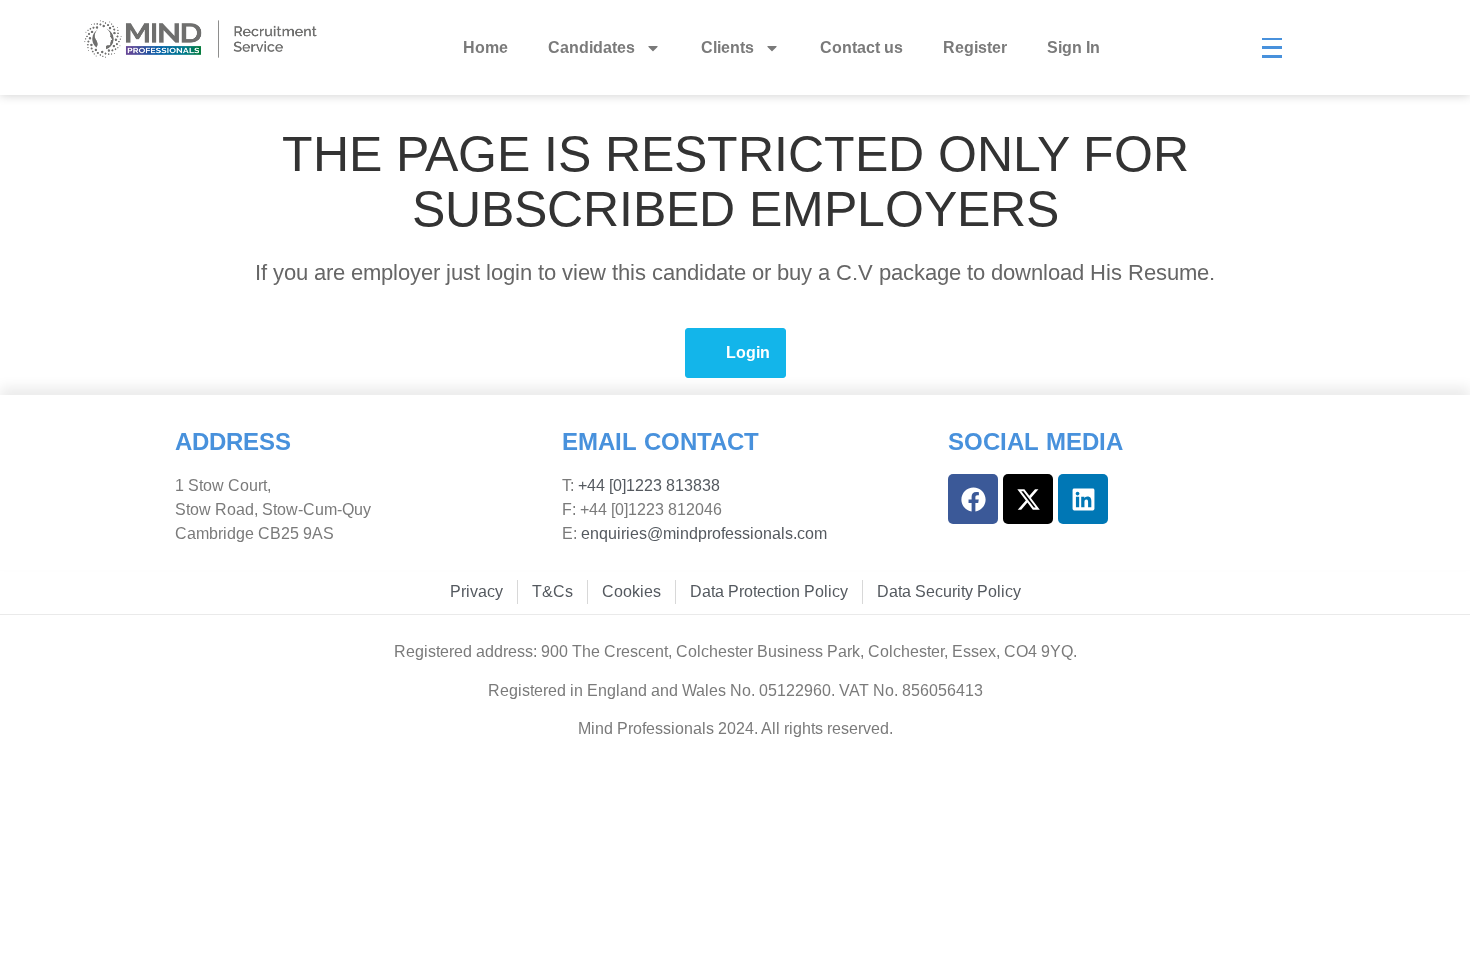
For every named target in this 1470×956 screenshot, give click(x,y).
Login (748, 352)
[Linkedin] (1083, 499)
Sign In (1073, 47)
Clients (727, 47)
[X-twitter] (1028, 499)
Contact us (861, 47)
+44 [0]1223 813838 (647, 485)
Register (975, 47)
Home (485, 47)
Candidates (591, 47)
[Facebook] (973, 499)
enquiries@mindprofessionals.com (704, 533)
